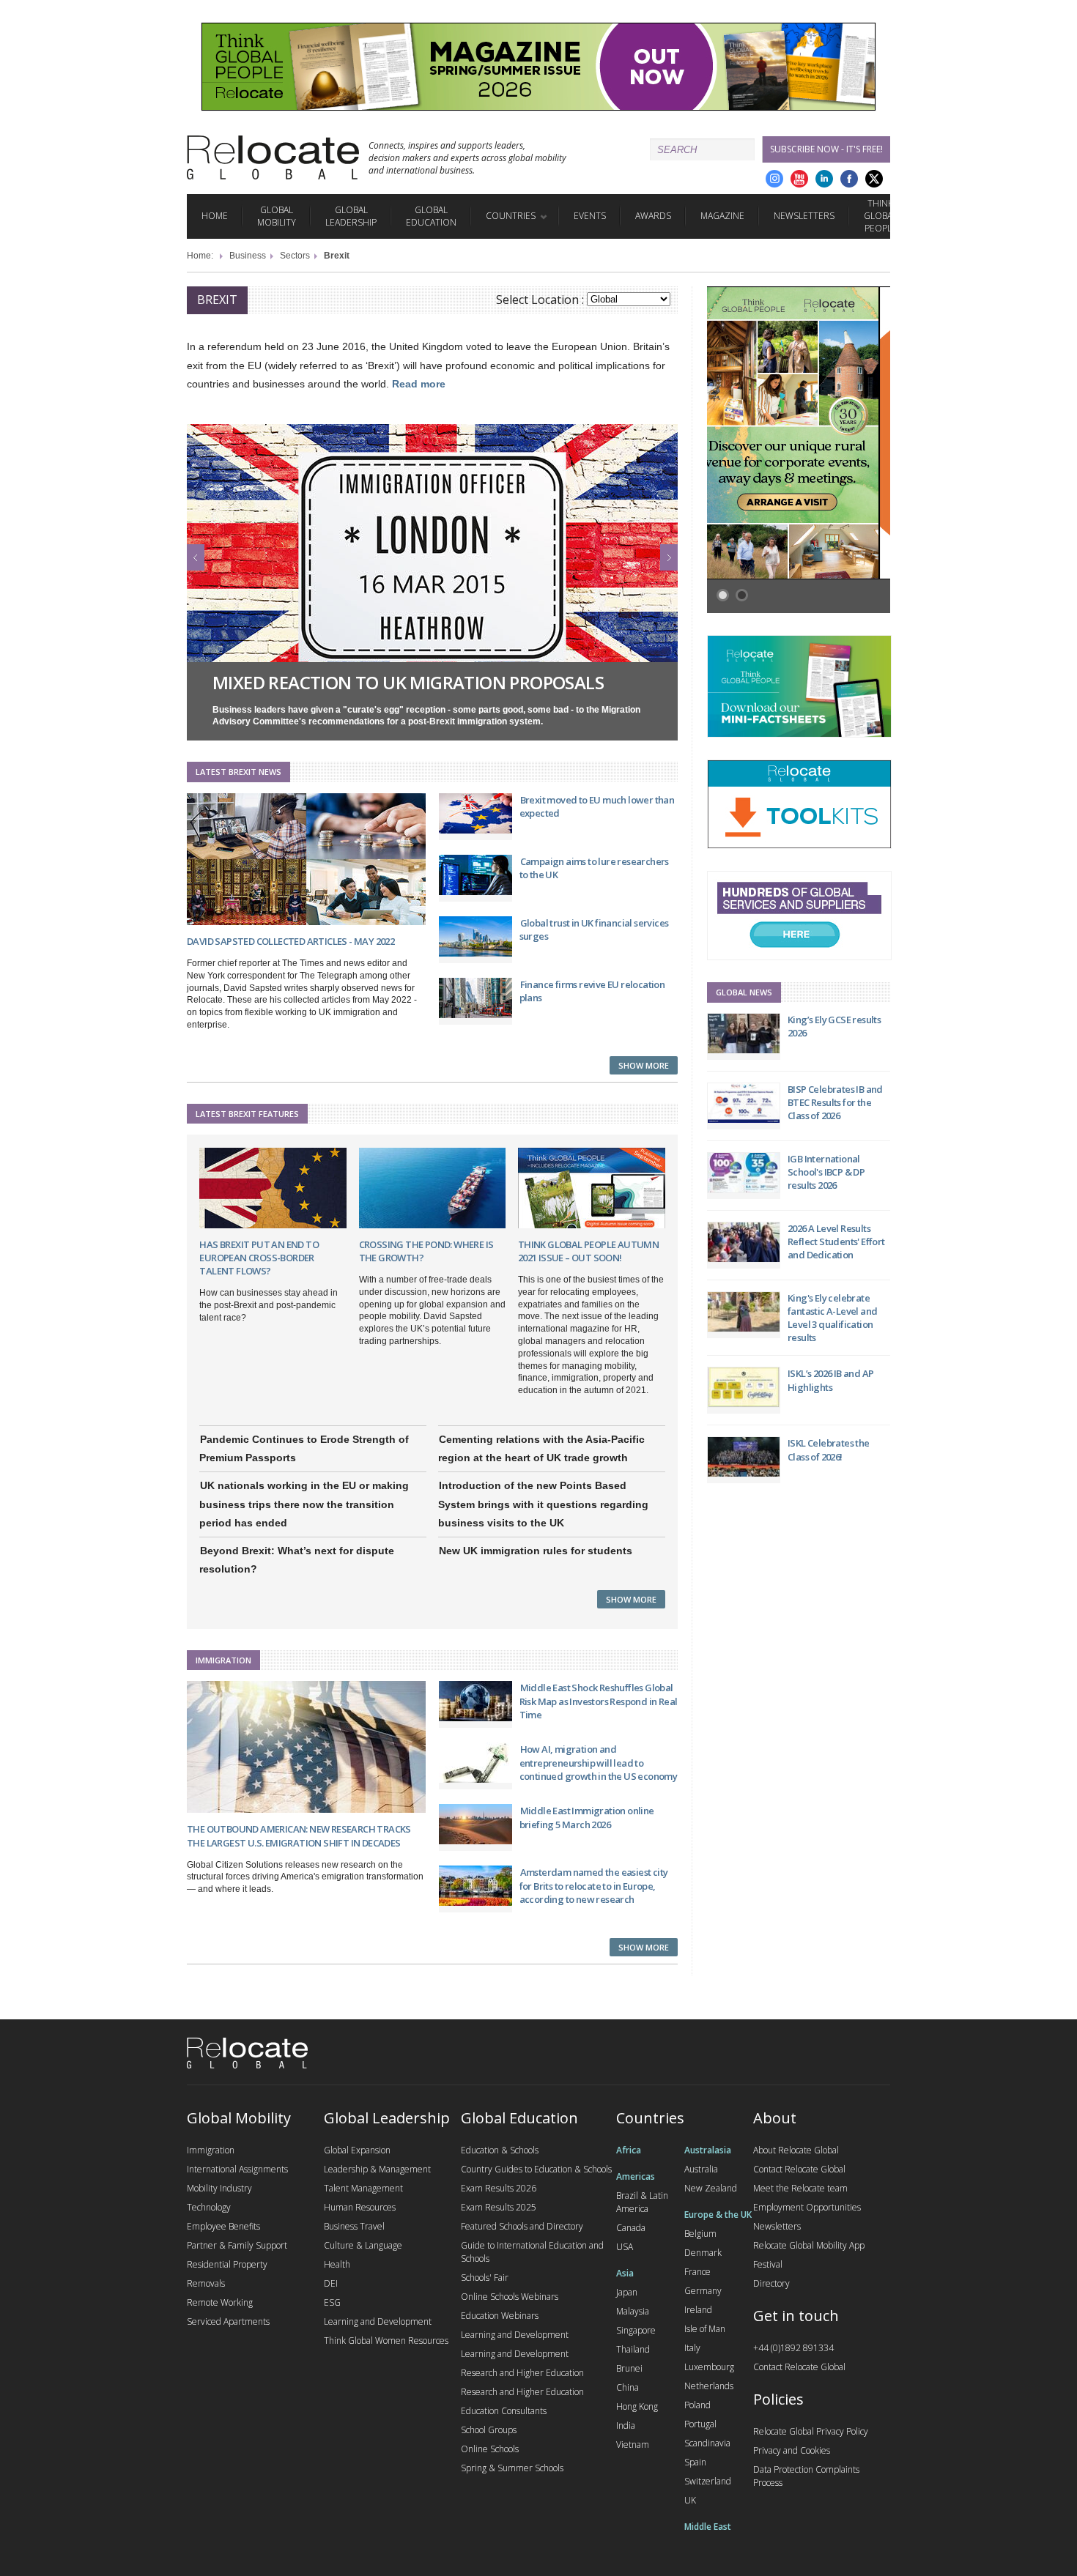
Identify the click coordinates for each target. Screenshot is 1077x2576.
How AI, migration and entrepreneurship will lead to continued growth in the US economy (599, 1762)
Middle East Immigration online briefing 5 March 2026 (587, 1817)
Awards (653, 216)
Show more (644, 1065)
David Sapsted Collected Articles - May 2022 (290, 941)
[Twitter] (874, 179)
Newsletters (804, 216)
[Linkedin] (824, 179)
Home (215, 216)
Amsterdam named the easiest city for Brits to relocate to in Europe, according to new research (594, 1885)
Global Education (431, 216)
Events (590, 216)
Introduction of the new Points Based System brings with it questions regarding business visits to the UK (543, 1504)
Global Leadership (351, 216)
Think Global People (880, 216)
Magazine (722, 216)
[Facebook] (849, 179)
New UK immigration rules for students (536, 1551)
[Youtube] (799, 179)
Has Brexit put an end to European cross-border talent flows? (259, 1258)
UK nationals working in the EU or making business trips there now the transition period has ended (304, 1504)
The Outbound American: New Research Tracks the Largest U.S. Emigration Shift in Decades (299, 1836)
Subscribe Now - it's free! (826, 149)
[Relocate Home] (273, 157)
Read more (419, 384)
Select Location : (540, 300)
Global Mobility (277, 216)
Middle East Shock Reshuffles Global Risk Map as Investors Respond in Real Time (599, 1701)
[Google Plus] (774, 179)
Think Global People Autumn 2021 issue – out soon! (588, 1251)
